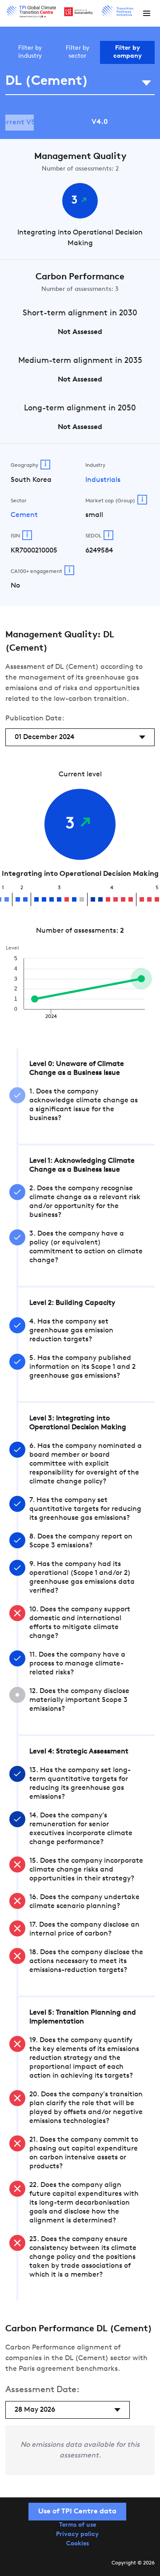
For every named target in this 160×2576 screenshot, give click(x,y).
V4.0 (100, 122)
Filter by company (128, 52)
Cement (24, 515)
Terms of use (78, 2525)
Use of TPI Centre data (77, 2512)
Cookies (78, 2544)
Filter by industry (30, 52)
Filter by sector (78, 52)
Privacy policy (77, 2534)
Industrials (103, 480)
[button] (147, 13)
